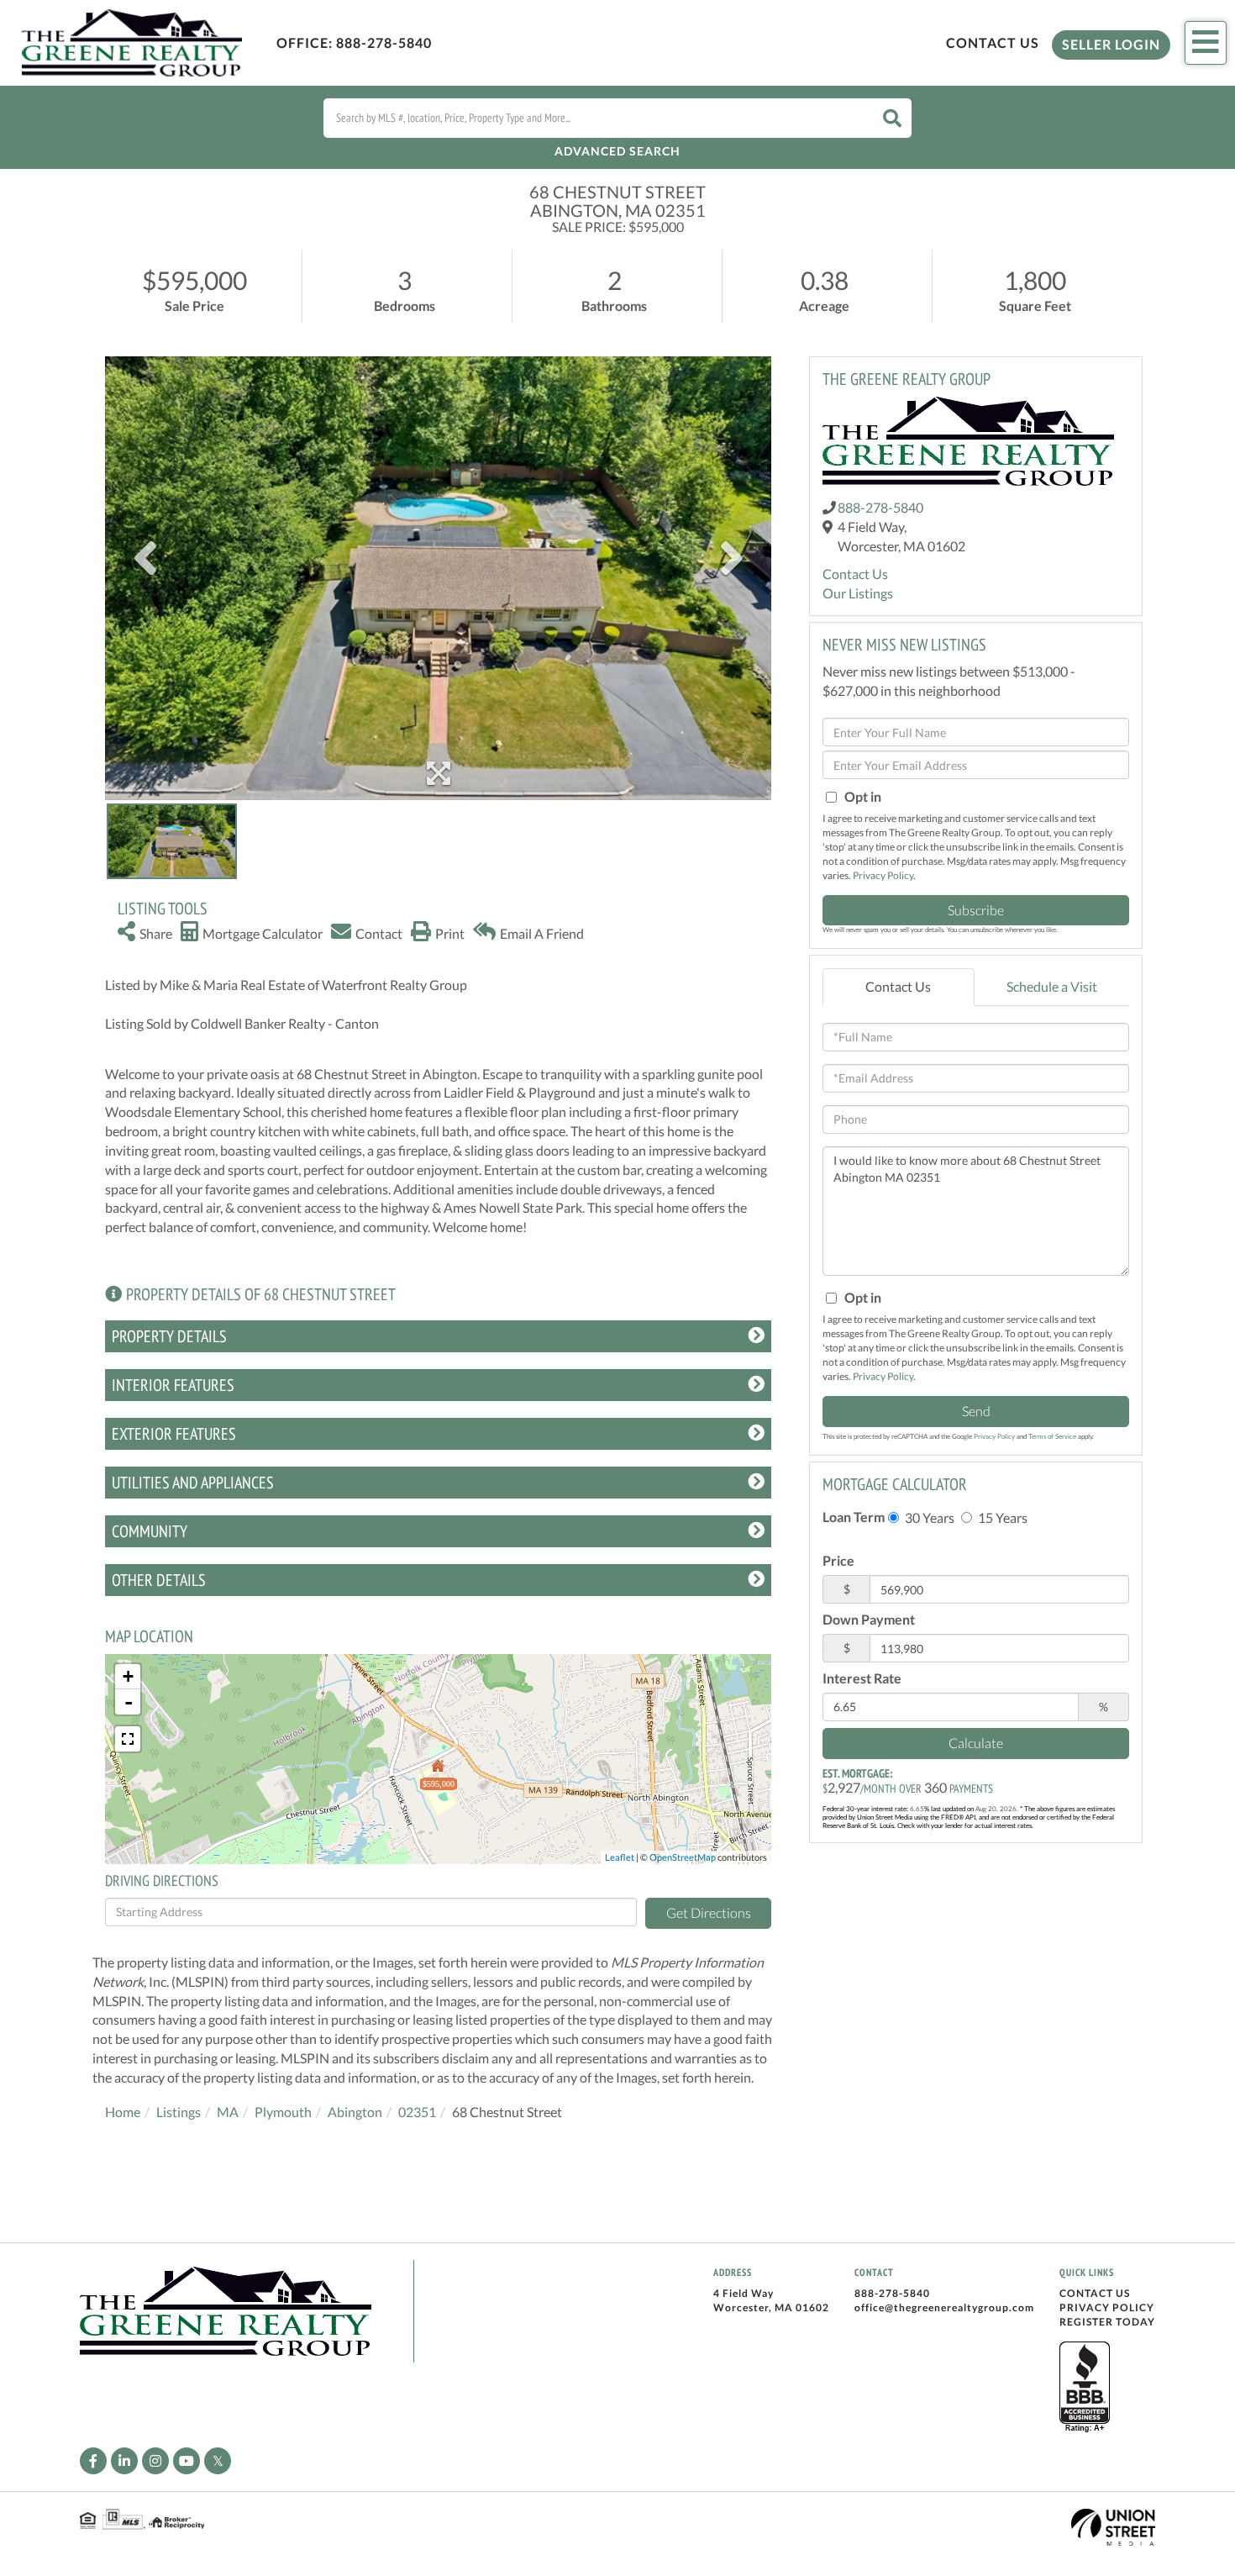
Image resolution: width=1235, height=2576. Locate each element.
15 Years (1001, 1517)
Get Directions (709, 1912)
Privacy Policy (883, 875)
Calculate (976, 1743)
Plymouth (283, 2112)
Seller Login (1111, 44)
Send (976, 1411)
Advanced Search (617, 151)
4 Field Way (744, 2293)
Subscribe (976, 910)
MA (228, 2112)
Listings (179, 2112)
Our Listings (858, 593)
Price (838, 1560)
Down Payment (869, 1619)
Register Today (1107, 2322)
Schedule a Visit (1052, 986)
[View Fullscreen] (128, 1739)
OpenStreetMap (683, 1857)
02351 (417, 2112)
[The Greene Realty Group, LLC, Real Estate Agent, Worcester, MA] (1085, 2388)
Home (123, 2112)
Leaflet (620, 1857)
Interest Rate (862, 1678)
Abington (355, 2112)
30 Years (928, 1517)
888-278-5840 (384, 42)
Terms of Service (1052, 1436)
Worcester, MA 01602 (771, 2307)
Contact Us (993, 42)
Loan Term (854, 1517)
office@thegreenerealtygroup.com (944, 2307)
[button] (892, 118)
